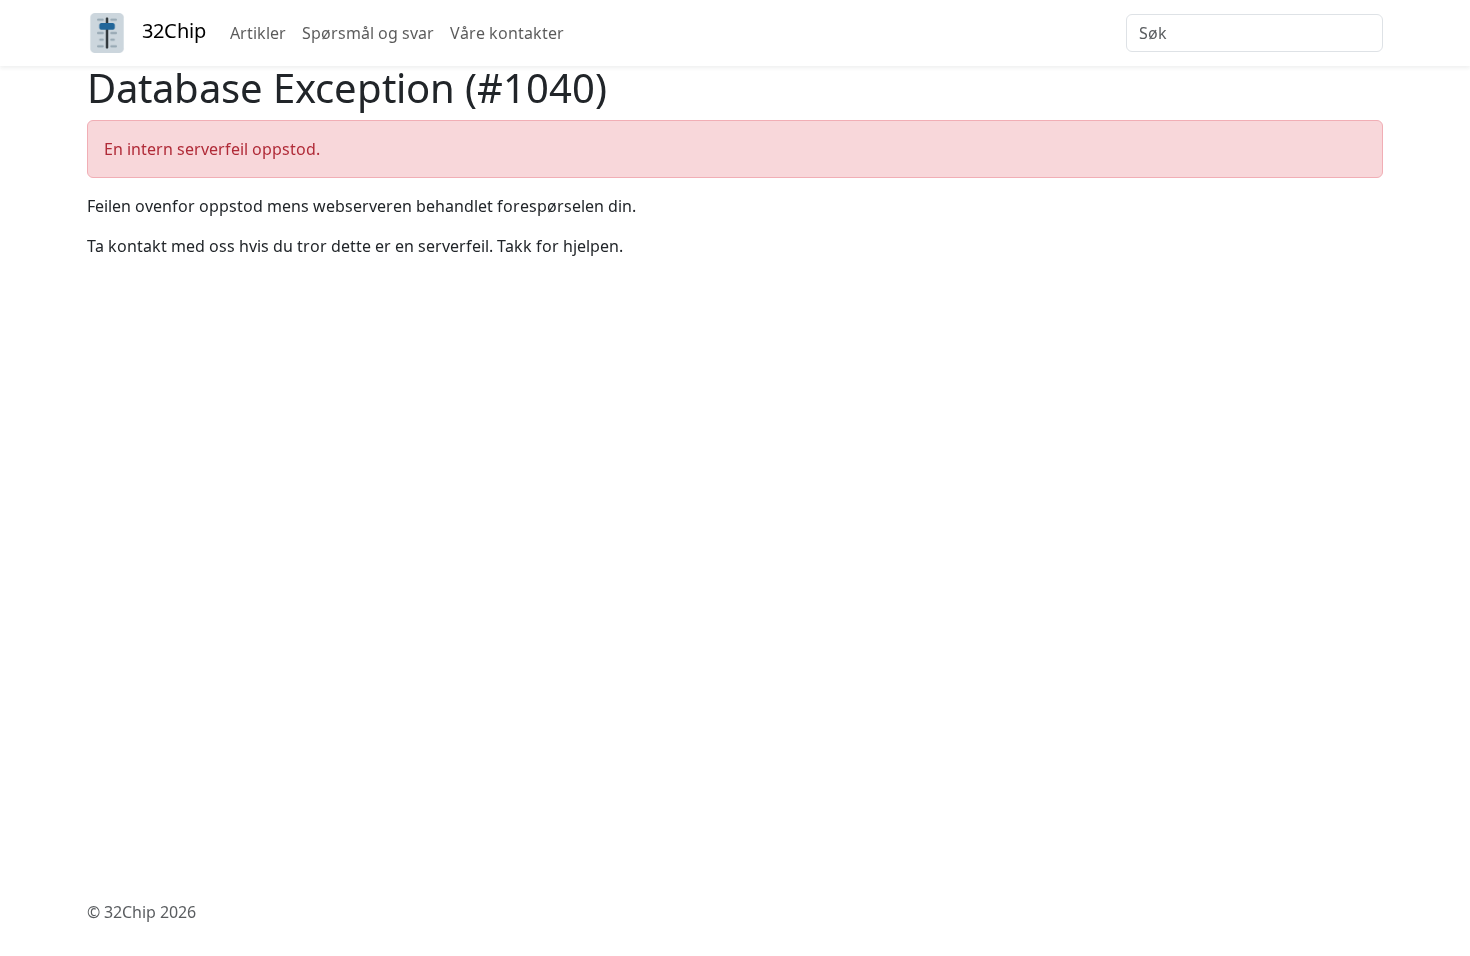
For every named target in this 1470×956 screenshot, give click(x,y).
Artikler (258, 33)
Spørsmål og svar (368, 33)
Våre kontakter (507, 33)
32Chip (174, 30)
